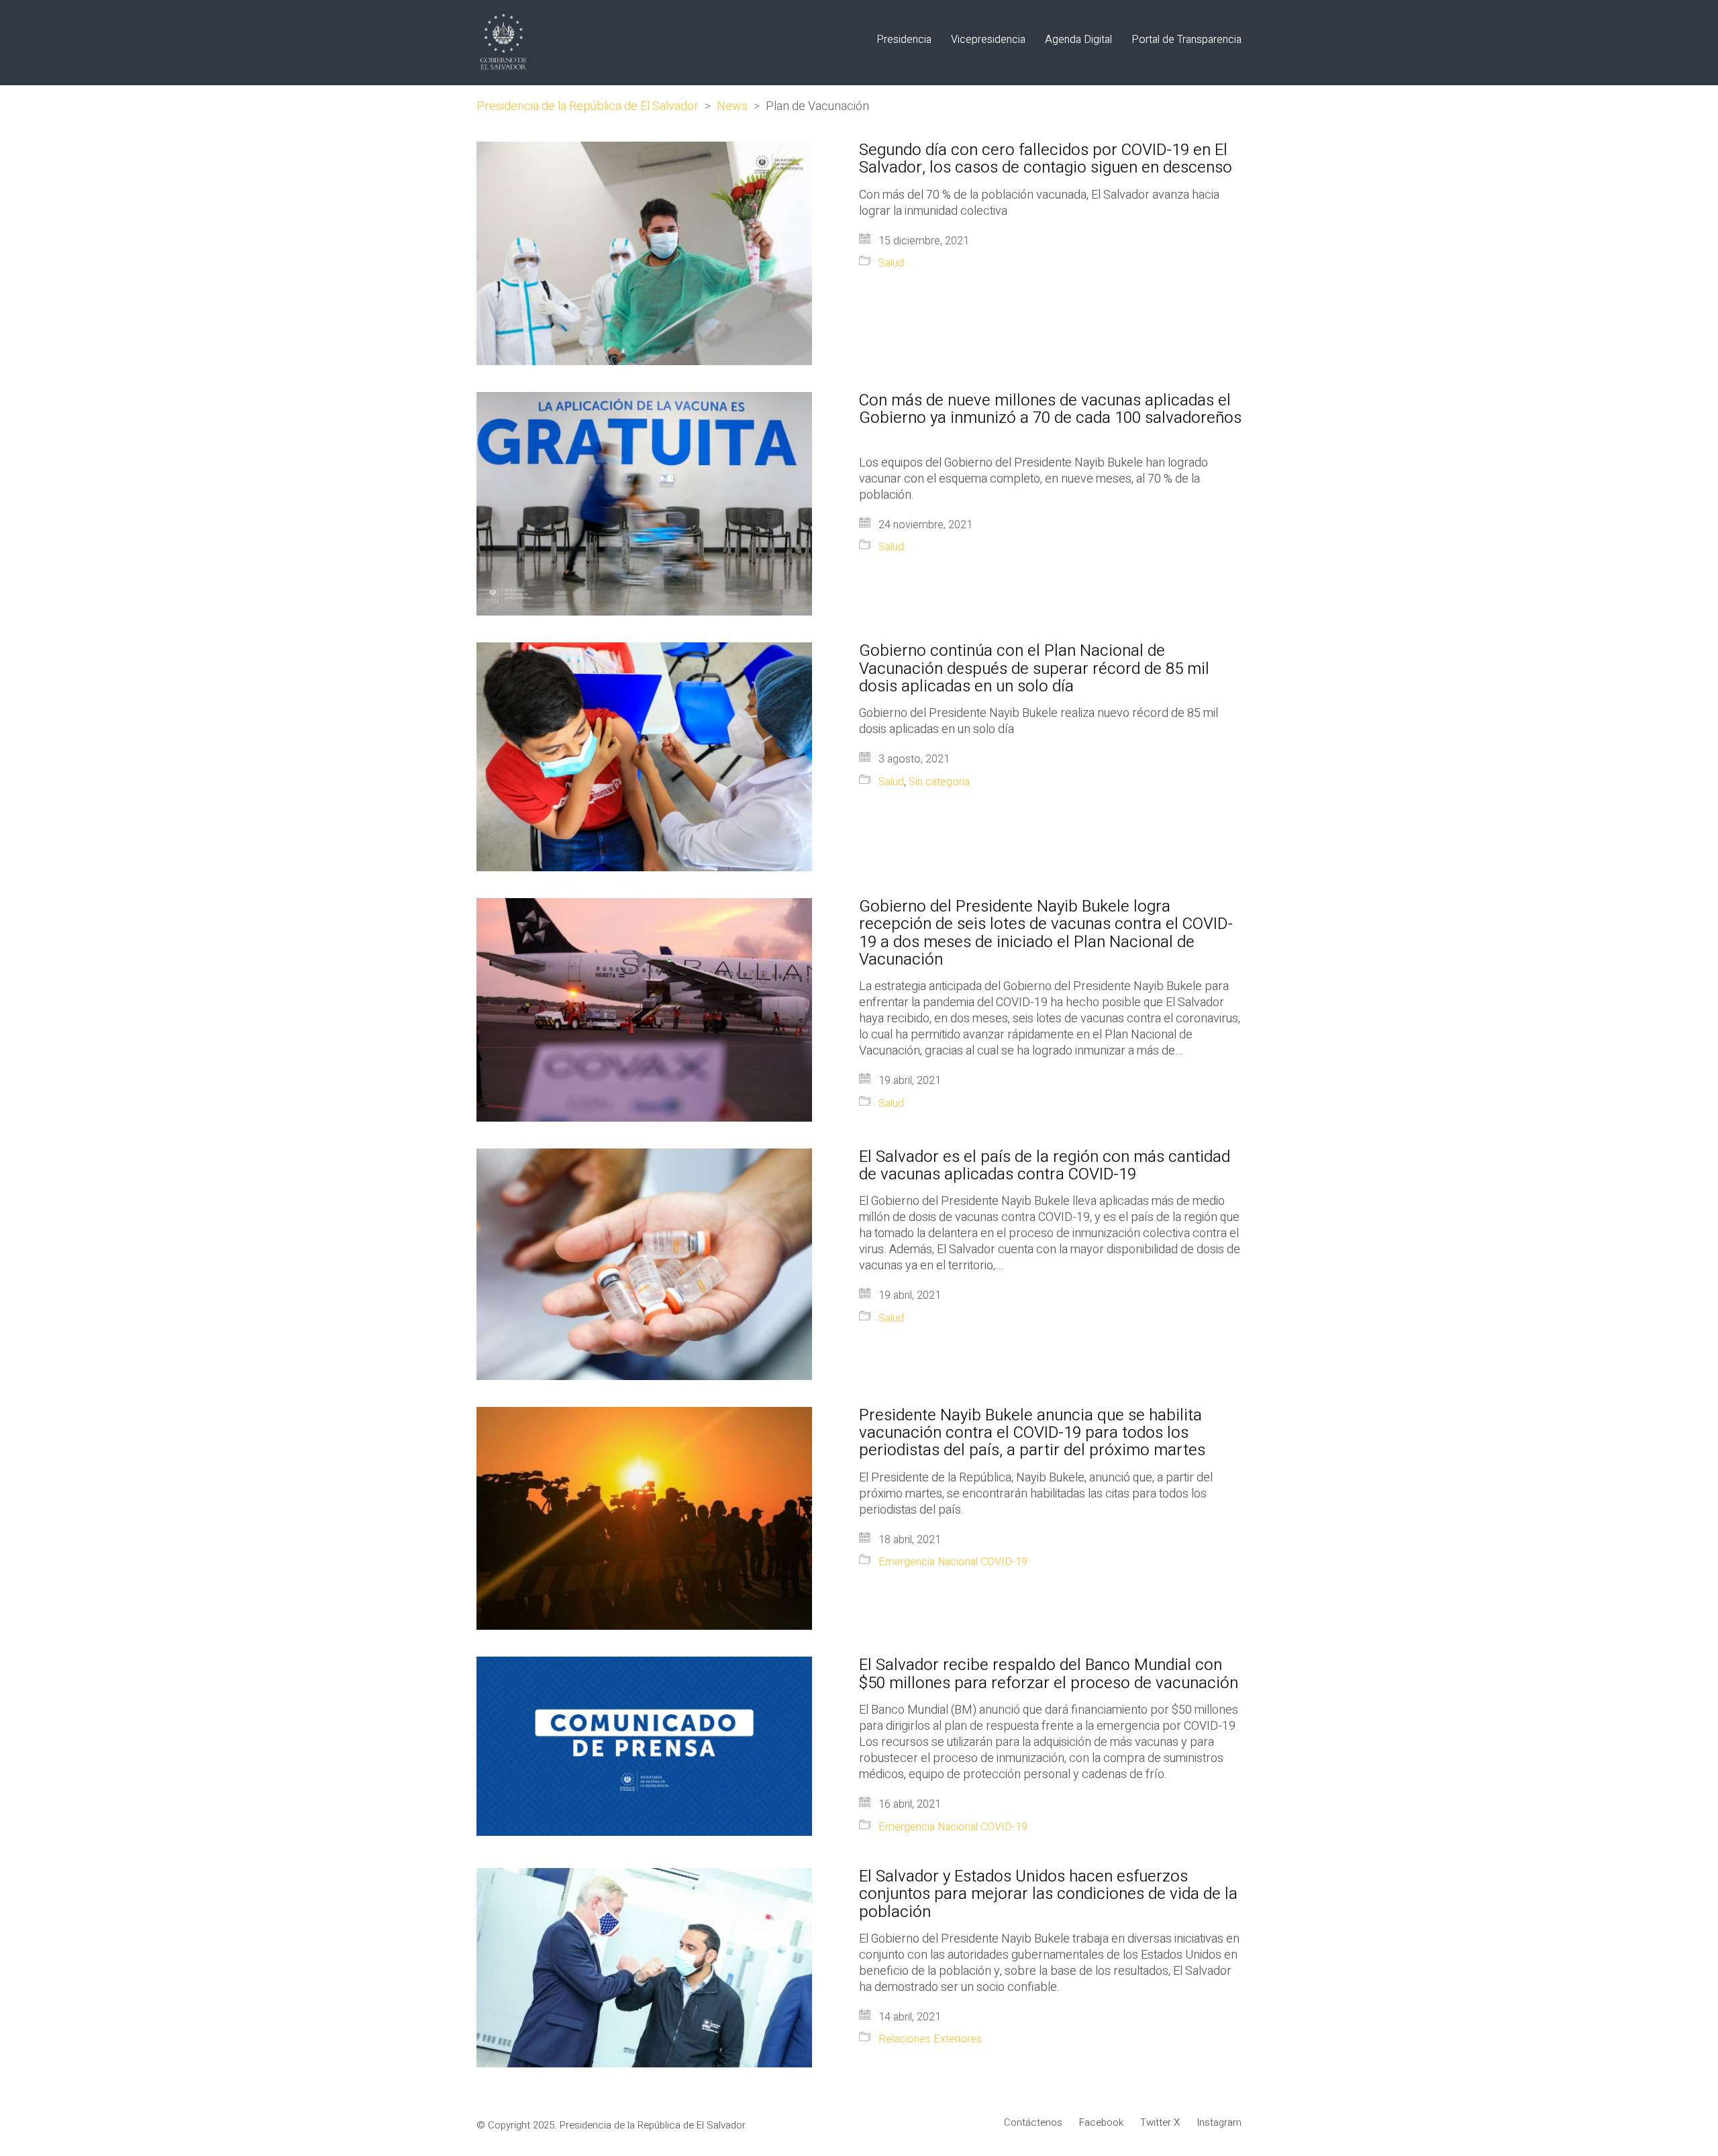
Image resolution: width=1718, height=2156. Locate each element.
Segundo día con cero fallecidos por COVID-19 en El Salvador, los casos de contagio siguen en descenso (1046, 159)
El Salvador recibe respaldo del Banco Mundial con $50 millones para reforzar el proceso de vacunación (1049, 1674)
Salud (891, 263)
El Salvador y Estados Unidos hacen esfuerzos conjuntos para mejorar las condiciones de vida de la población (1048, 1895)
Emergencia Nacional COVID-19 (953, 1562)
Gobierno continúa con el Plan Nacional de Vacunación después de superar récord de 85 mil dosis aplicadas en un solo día (1034, 669)
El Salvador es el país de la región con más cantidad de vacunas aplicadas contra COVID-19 (1045, 1166)
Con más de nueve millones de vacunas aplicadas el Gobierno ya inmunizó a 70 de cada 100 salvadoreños (1050, 419)
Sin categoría (939, 782)
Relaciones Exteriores (930, 2040)
